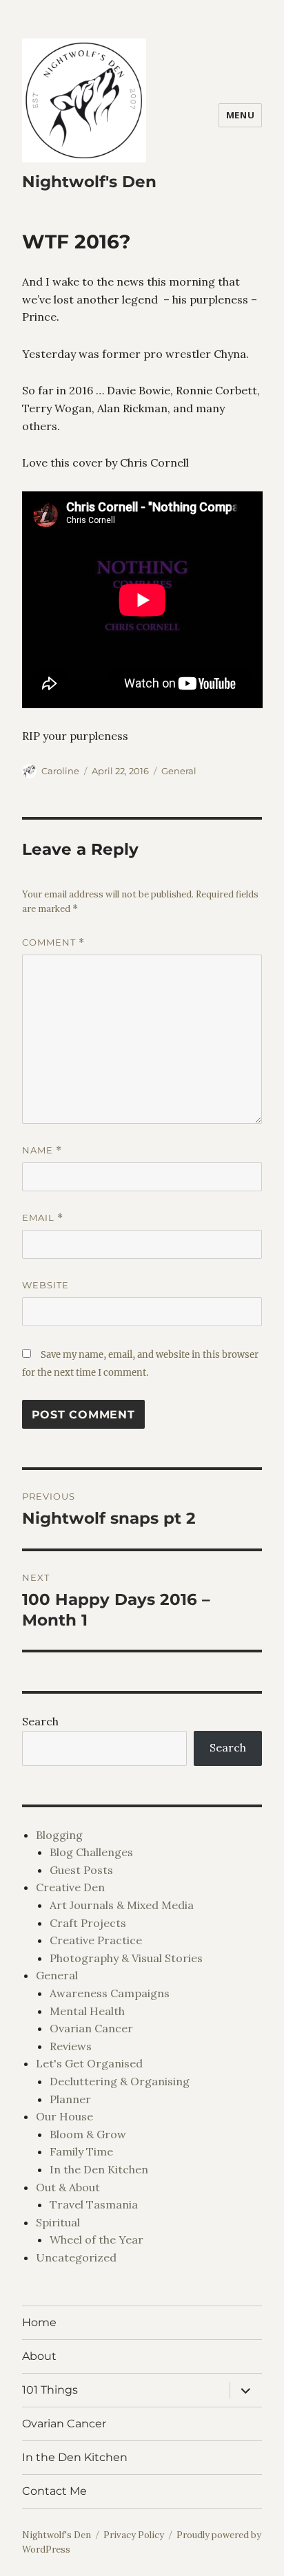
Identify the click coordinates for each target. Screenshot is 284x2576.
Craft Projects (88, 1923)
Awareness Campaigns (110, 1993)
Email (43, 1218)
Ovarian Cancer (91, 2028)
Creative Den (70, 1887)
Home (39, 2322)
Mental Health (87, 2011)
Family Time (81, 2151)
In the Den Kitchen (99, 2169)
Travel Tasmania (94, 2204)
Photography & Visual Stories (126, 1958)
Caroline (60, 771)
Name (42, 1150)
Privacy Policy (134, 2535)
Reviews (71, 2046)
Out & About (68, 2187)
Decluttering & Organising (120, 2081)
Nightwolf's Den (89, 182)
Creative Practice (96, 1940)
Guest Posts (81, 1870)
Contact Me (54, 2491)
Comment (53, 943)
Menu (240, 115)
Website (45, 1285)
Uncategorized (76, 2257)
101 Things (50, 2390)
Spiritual (58, 2222)
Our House (64, 2116)
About (39, 2356)
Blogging (59, 1835)
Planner (70, 2099)
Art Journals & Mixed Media (122, 1905)
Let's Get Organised (89, 2063)
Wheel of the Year (97, 2239)
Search (40, 1721)
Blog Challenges (91, 1852)
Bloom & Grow (88, 2134)
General (179, 771)
